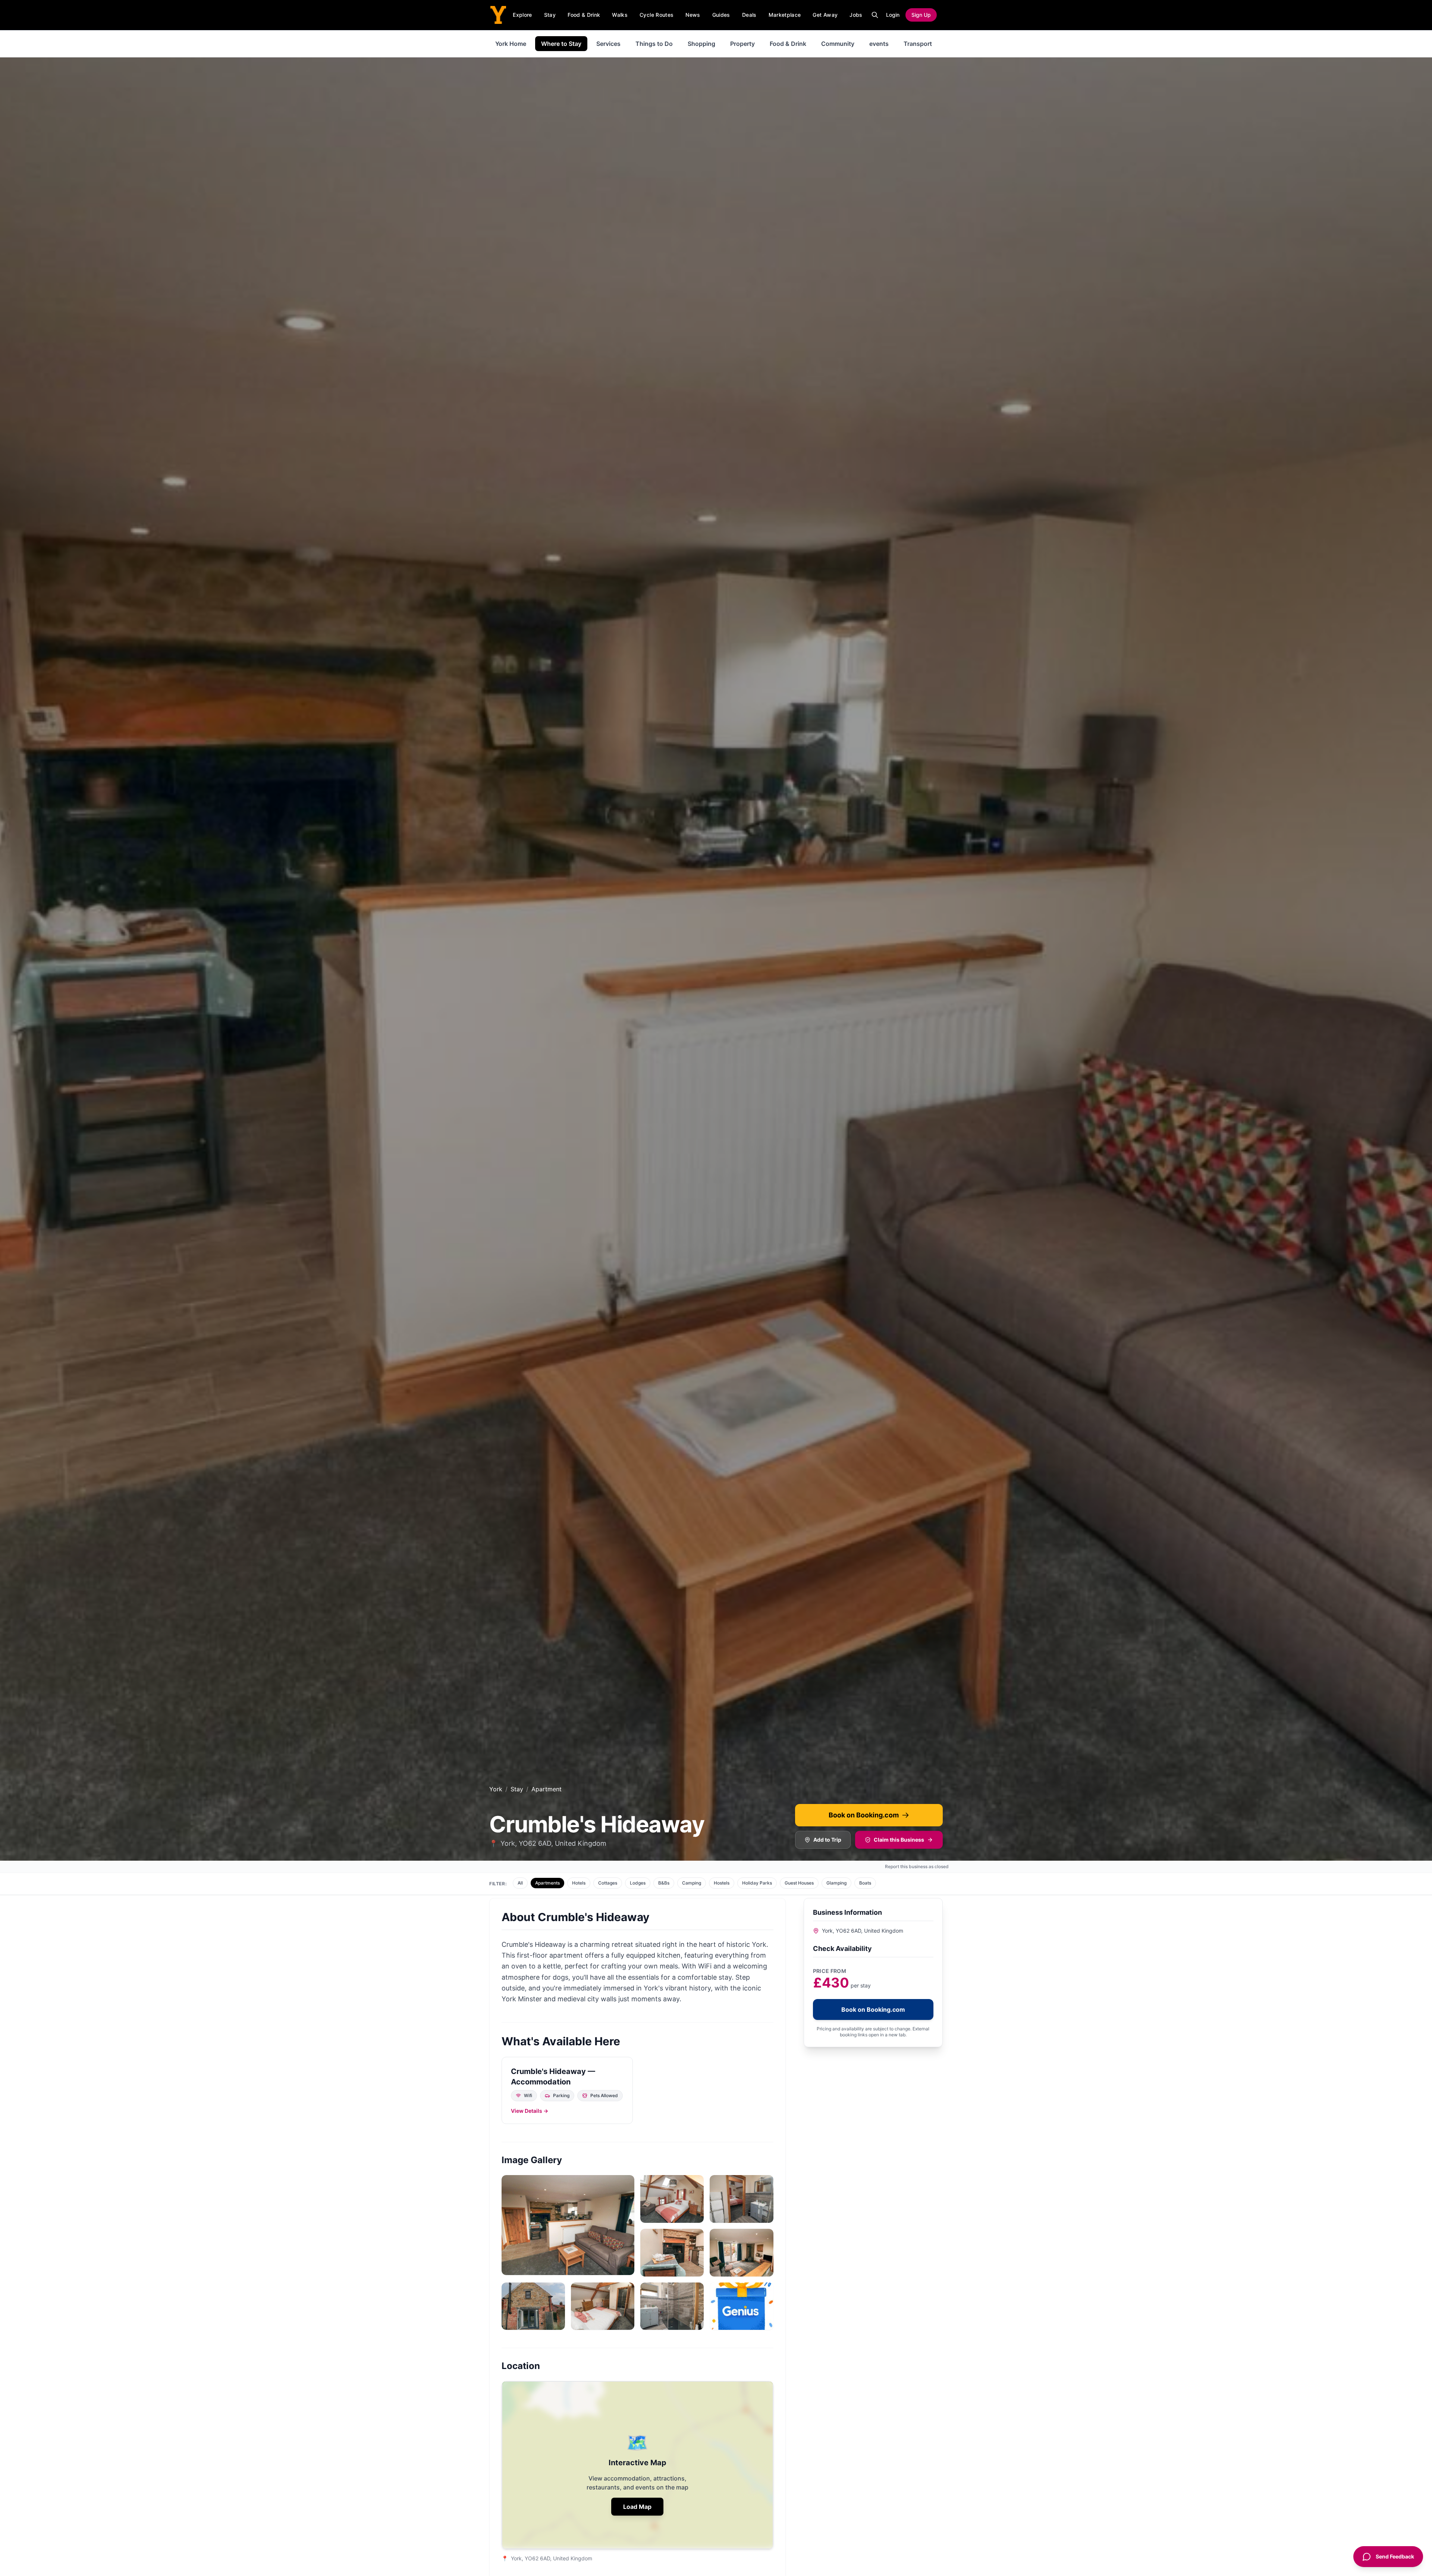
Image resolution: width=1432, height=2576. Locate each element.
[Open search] (875, 15)
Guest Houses (799, 1883)
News (693, 15)
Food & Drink (584, 15)
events (879, 44)
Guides (721, 15)
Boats (865, 1883)
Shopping (701, 44)
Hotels (579, 1883)
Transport (918, 44)
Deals (749, 15)
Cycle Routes (657, 15)
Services (608, 44)
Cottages (608, 1883)
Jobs (856, 15)
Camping (692, 1883)
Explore (522, 15)
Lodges (638, 1883)
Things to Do (654, 44)
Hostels (722, 1883)
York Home (511, 44)
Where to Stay (561, 44)
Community (838, 44)
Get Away (825, 15)
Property (742, 44)
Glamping (836, 1883)
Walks (620, 15)
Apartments (547, 1883)
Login (893, 15)
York (496, 1789)
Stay (550, 15)
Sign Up (921, 15)
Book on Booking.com (864, 1815)
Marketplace (785, 15)
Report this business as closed (917, 1866)
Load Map (637, 2507)
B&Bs (664, 1883)
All (520, 1883)
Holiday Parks (757, 1883)
